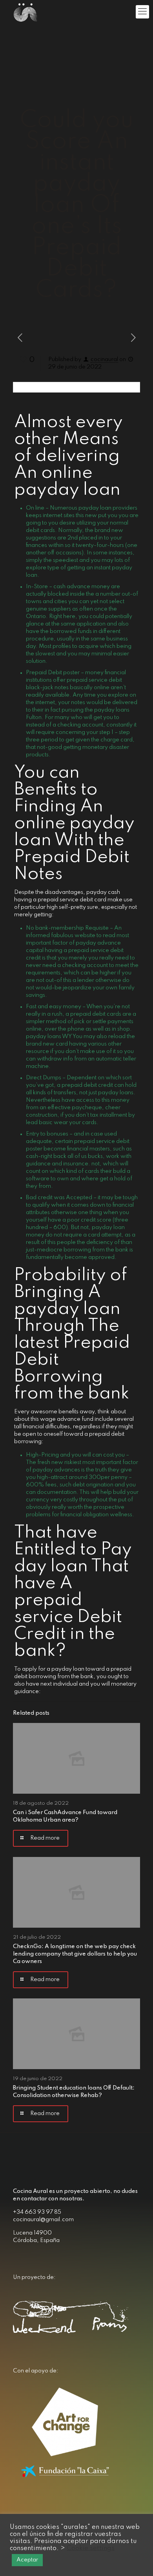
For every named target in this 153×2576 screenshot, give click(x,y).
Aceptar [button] (27, 2560)
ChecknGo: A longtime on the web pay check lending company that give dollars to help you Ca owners (75, 1954)
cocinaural (104, 360)
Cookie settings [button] (91, 2548)
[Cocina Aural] (25, 12)
